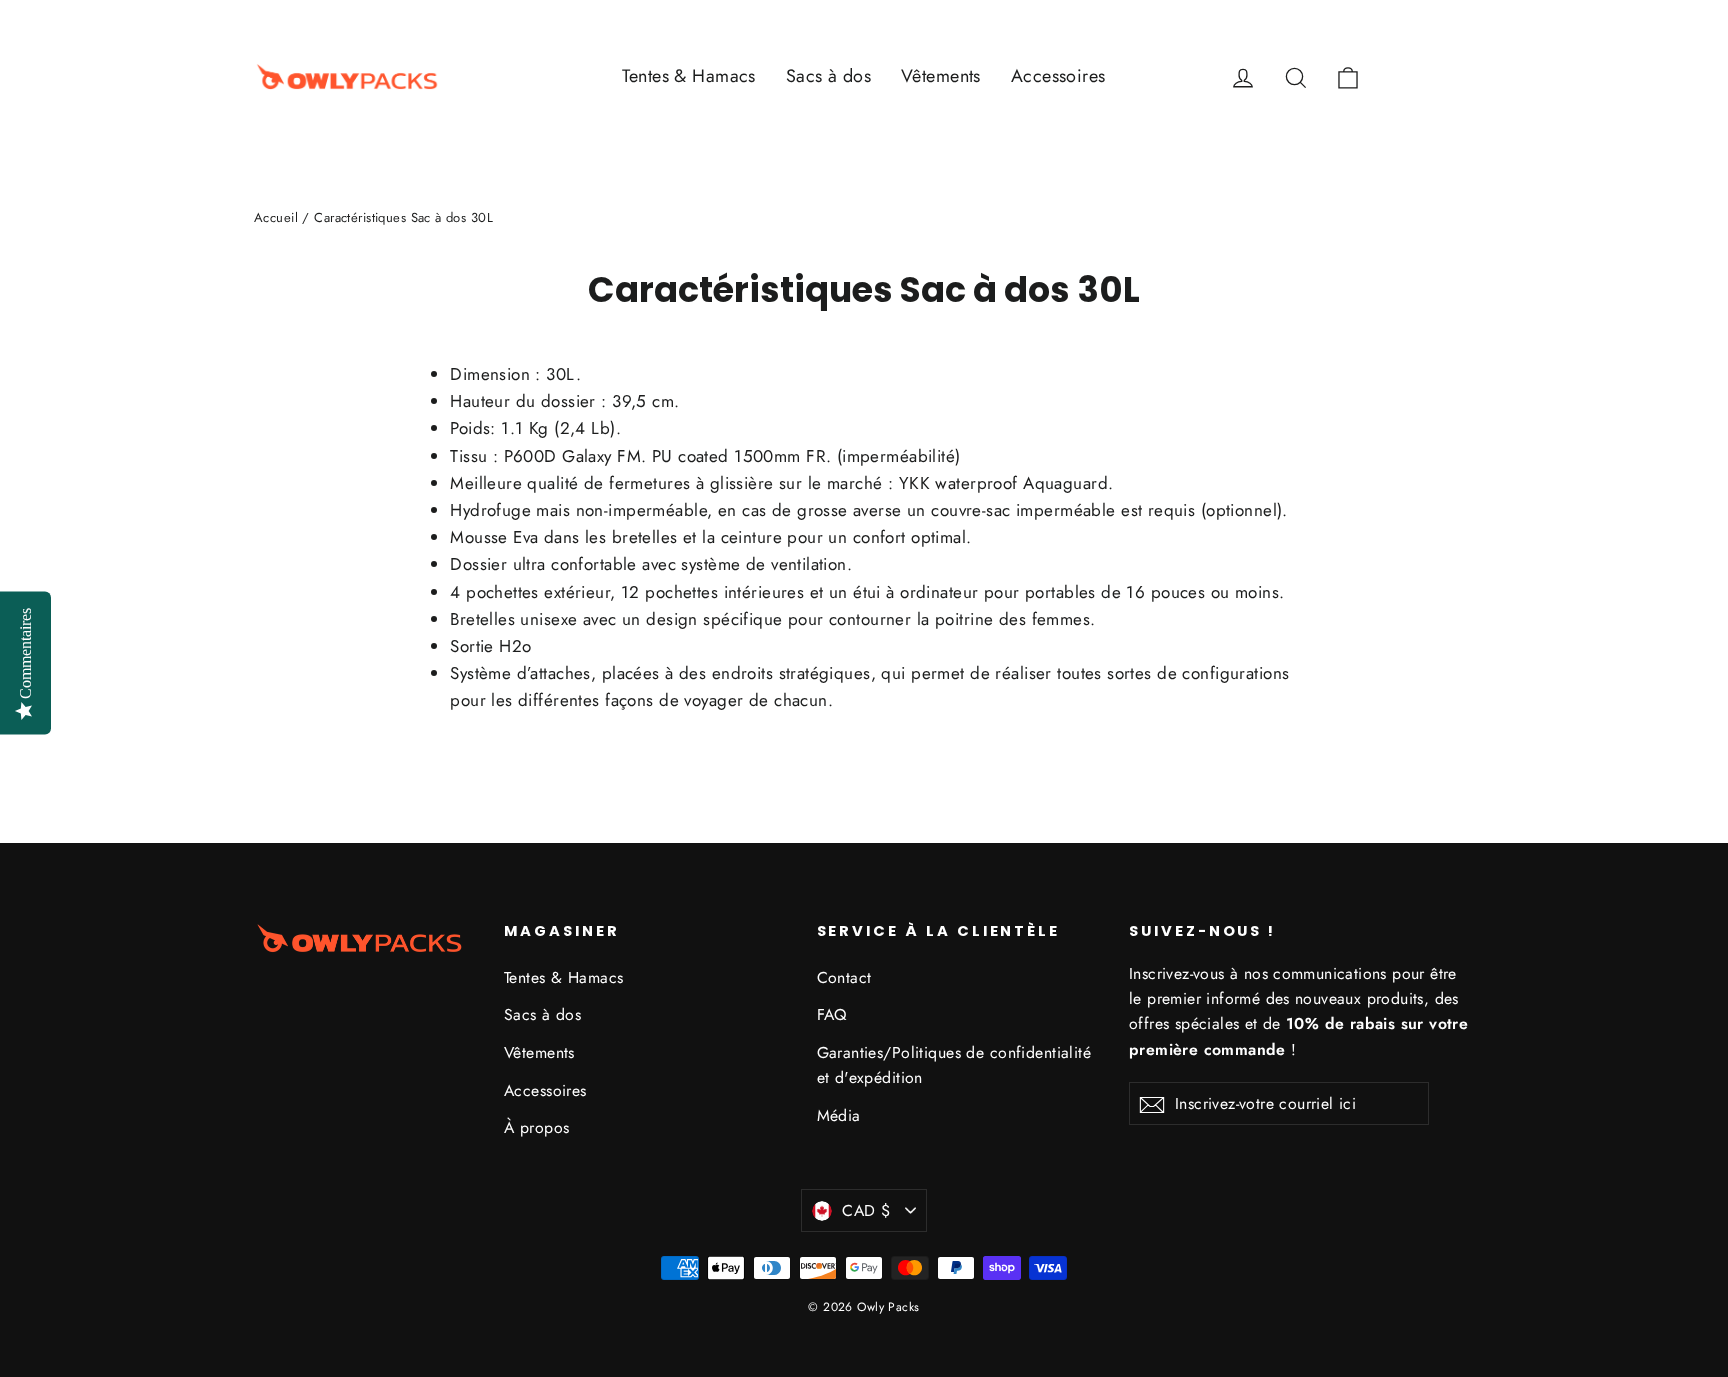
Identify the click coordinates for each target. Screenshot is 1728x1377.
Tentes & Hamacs (688, 76)
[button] (1436, 77)
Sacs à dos (828, 76)
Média (839, 1115)
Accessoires (1058, 76)
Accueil (276, 217)
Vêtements (941, 76)
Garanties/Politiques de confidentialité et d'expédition (954, 1065)
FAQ (832, 1014)
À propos (536, 1127)
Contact (844, 977)
